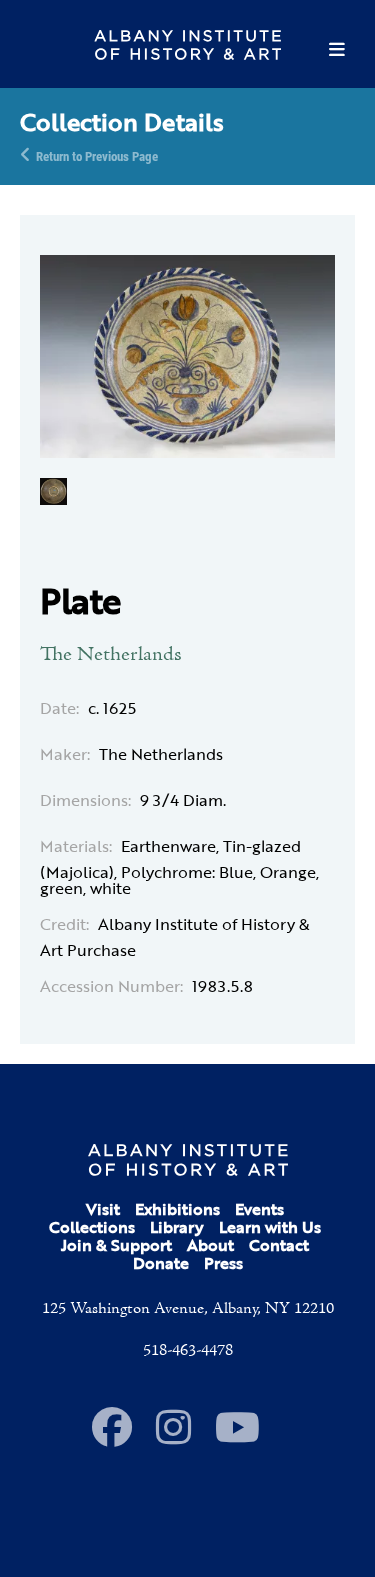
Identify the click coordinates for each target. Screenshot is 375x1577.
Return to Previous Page (97, 155)
